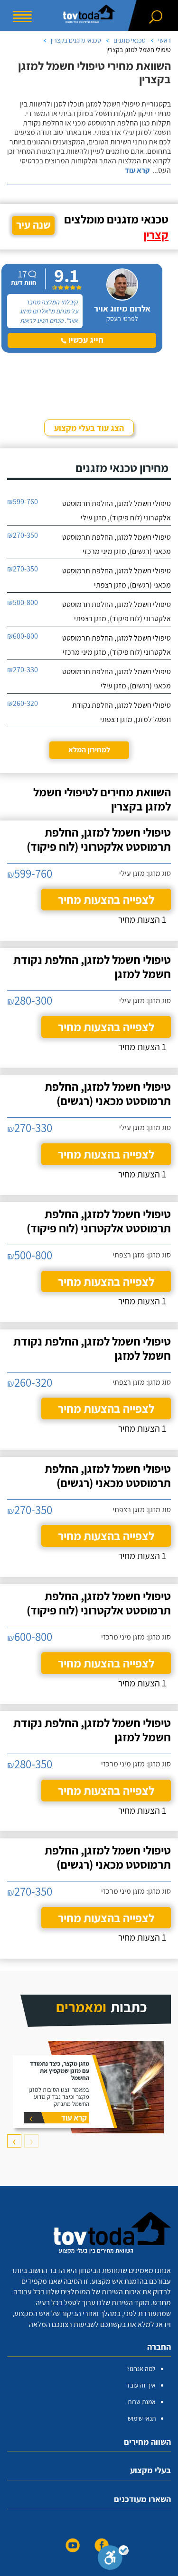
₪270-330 (23, 670)
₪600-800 (23, 636)
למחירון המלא (89, 750)
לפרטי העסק (122, 319)
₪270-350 (23, 535)
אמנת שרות (142, 2402)
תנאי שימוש (142, 2418)
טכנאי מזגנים (130, 40)
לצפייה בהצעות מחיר (106, 899)
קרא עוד (137, 170)
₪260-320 (23, 703)
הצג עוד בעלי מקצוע (89, 428)
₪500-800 (23, 602)
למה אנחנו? (141, 2369)
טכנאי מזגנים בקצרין (76, 40)
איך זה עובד (141, 2385)
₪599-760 (23, 502)
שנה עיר (33, 225)
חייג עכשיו (85, 340)
